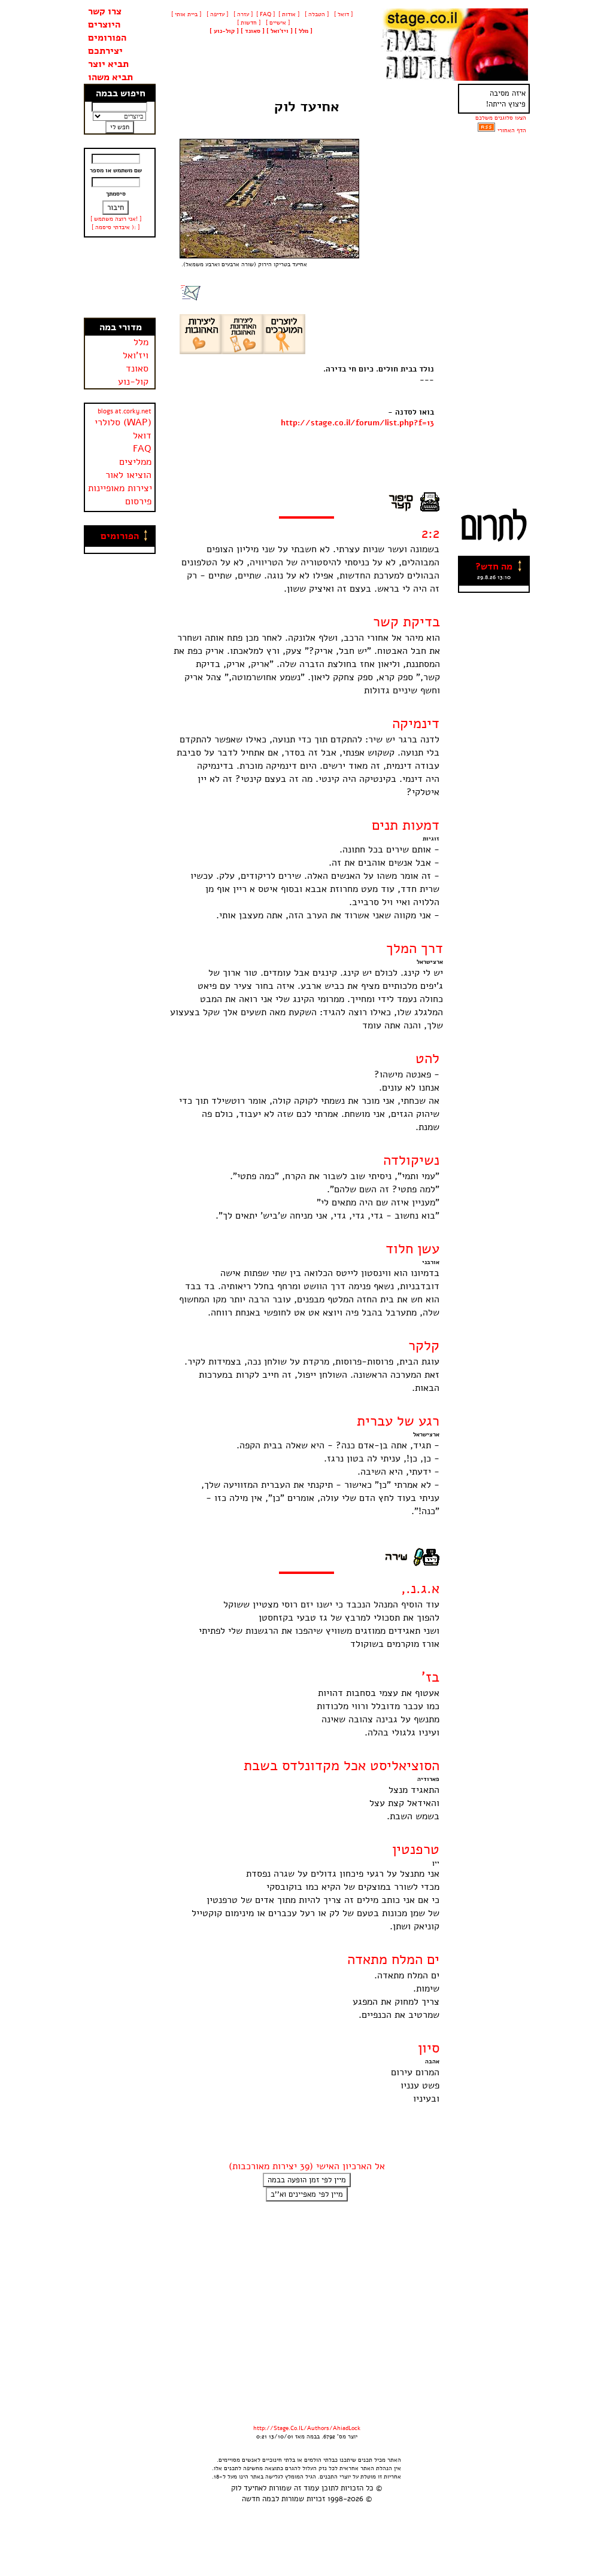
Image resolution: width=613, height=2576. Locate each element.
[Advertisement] (120, 278)
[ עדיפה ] (216, 14)
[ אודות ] (289, 14)
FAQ (142, 449)
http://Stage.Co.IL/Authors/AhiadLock (307, 2428)
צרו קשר (105, 11)
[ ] (224, 31)
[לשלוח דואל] (191, 298)
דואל (142, 436)
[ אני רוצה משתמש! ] (116, 219)
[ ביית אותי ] (186, 14)
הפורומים (107, 38)
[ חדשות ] (248, 23)
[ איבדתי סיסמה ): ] (116, 227)
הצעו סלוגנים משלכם (501, 118)
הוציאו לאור (128, 475)
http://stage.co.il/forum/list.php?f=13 (357, 423)
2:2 (430, 533)
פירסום (138, 501)
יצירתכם (105, 51)
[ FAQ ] (265, 14)
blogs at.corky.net (125, 411)
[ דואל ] (342, 14)
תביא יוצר (108, 64)
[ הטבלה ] (316, 14)
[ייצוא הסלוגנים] (486, 130)
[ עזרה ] (242, 14)
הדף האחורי (512, 130)
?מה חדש (494, 567)
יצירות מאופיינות (120, 488)
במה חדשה (259, 2499)
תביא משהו (110, 77)
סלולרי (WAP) (123, 422)
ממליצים (135, 462)
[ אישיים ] (277, 23)
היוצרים (104, 25)
